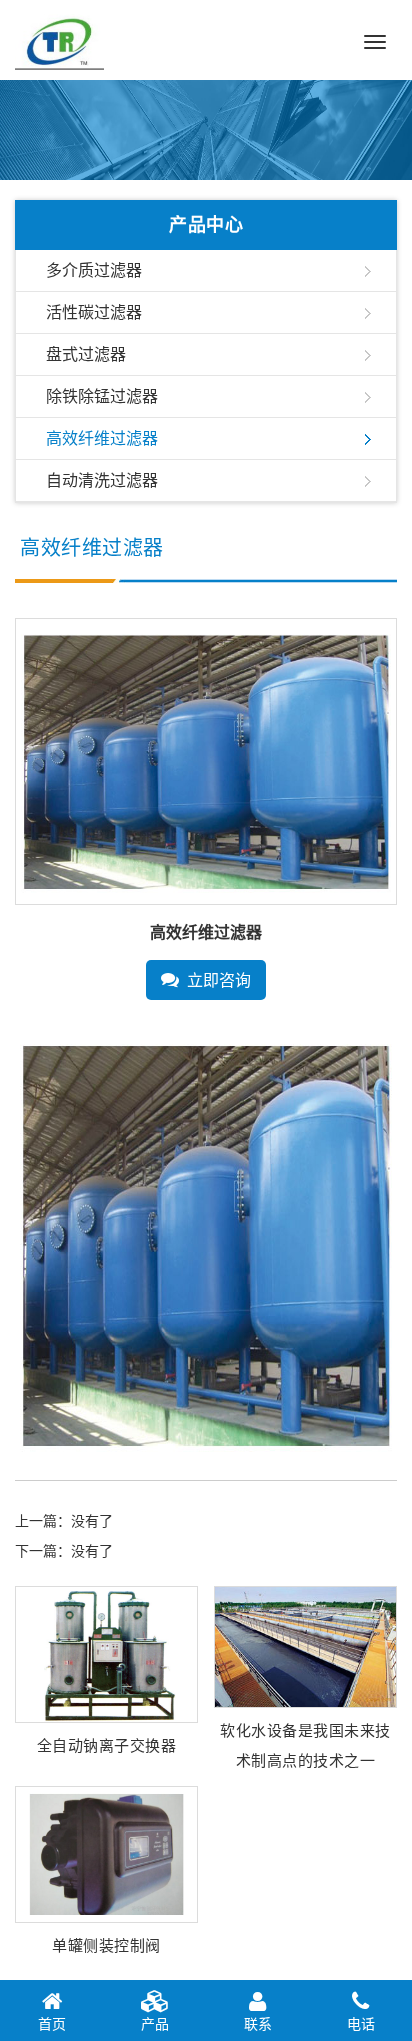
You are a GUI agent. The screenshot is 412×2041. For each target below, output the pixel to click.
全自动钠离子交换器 (107, 1745)
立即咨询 (219, 980)
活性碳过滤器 (94, 312)
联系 (258, 2024)
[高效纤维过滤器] (206, 760)
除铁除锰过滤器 (102, 396)
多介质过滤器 (94, 270)
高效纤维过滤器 (102, 438)
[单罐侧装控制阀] (106, 1852)
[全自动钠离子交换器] (106, 1653)
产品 (155, 2024)
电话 (361, 2024)
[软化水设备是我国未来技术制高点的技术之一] (305, 1645)
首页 (52, 2024)
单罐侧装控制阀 (106, 1945)
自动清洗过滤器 (102, 480)
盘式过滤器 (86, 354)
